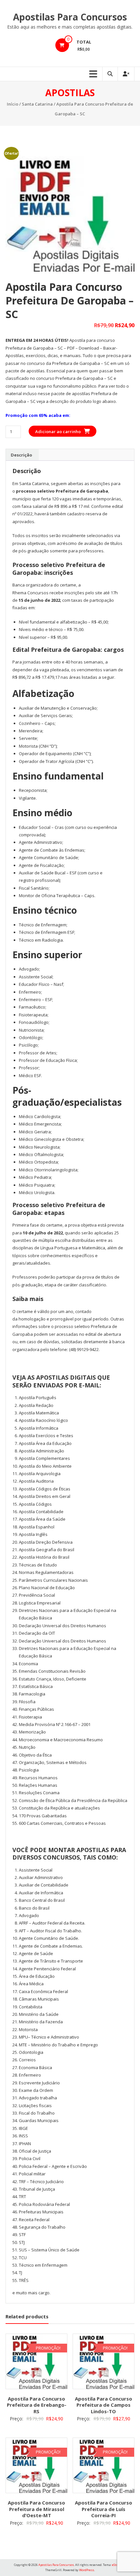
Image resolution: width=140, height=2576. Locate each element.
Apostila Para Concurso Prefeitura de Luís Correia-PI (104, 2509)
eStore (116, 2565)
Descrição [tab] (21, 455)
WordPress (87, 2570)
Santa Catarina (37, 104)
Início (13, 104)
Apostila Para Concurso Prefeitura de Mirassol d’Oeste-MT (36, 2509)
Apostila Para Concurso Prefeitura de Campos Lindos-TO (104, 2405)
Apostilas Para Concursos (70, 17)
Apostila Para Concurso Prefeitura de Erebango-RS (37, 2405)
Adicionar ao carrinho (58, 431)
